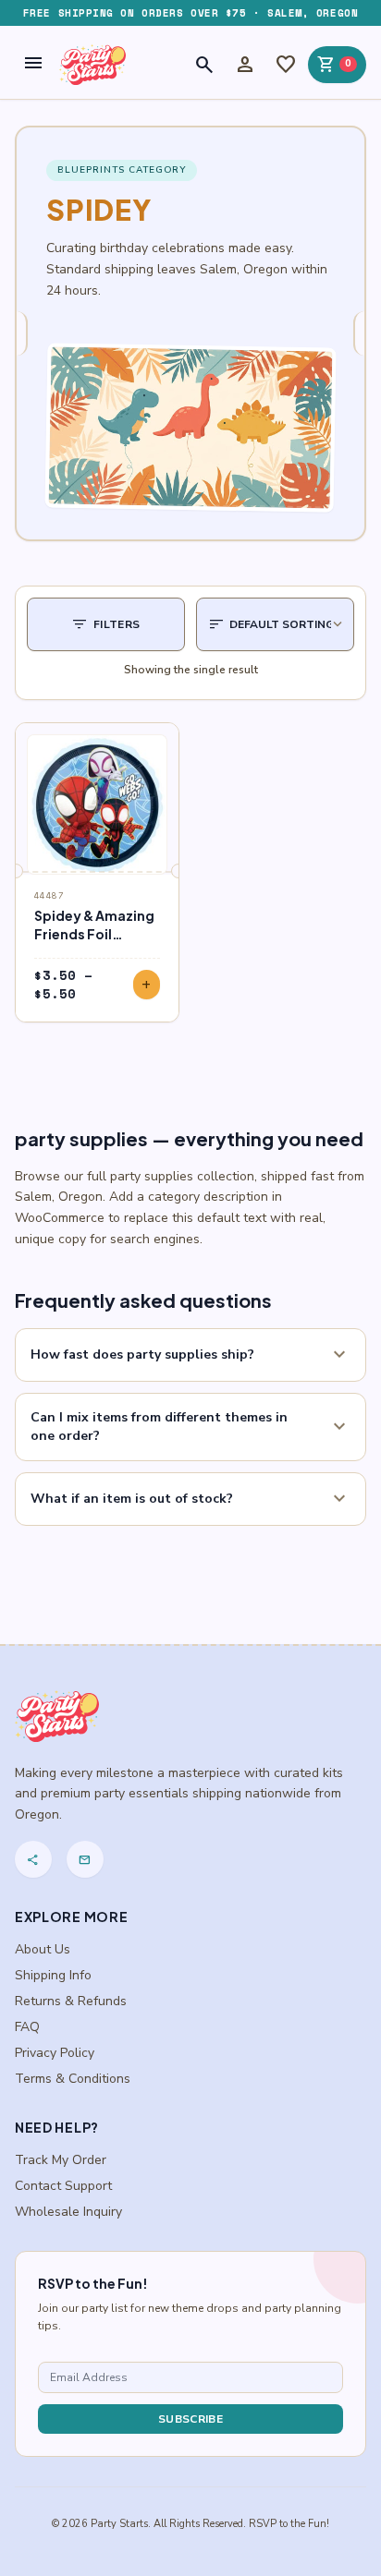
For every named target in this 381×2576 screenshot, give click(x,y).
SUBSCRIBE (190, 2419)
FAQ (27, 2027)
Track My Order (61, 2160)
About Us (43, 1949)
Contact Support (63, 2186)
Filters (106, 624)
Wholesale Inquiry (68, 2212)
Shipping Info (53, 1975)
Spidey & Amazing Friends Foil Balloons (94, 934)
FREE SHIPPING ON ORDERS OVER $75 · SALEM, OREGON (190, 13)
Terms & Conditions (73, 2079)
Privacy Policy (55, 2053)
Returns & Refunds (71, 2001)
